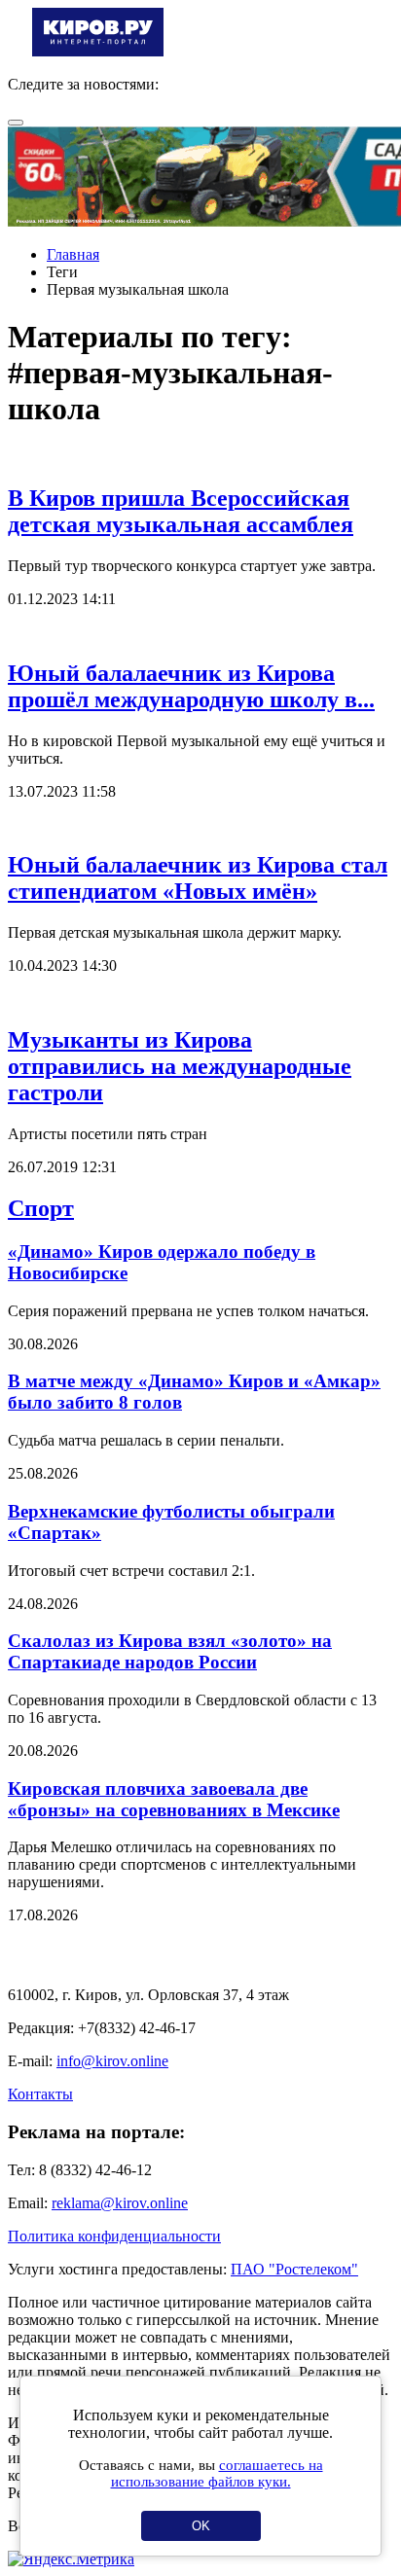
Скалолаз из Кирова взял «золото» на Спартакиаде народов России (170, 1651)
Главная (73, 254)
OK (201, 2526)
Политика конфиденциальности (114, 2236)
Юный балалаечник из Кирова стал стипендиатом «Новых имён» (198, 878)
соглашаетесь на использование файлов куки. (217, 2473)
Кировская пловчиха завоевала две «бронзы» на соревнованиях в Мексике (174, 1799)
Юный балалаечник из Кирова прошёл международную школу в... (191, 686)
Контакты (40, 2094)
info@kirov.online (112, 2061)
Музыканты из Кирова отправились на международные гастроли (180, 1066)
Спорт (41, 1208)
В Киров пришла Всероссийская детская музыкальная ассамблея (181, 511)
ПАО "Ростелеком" (294, 2269)
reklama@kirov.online (120, 2203)
